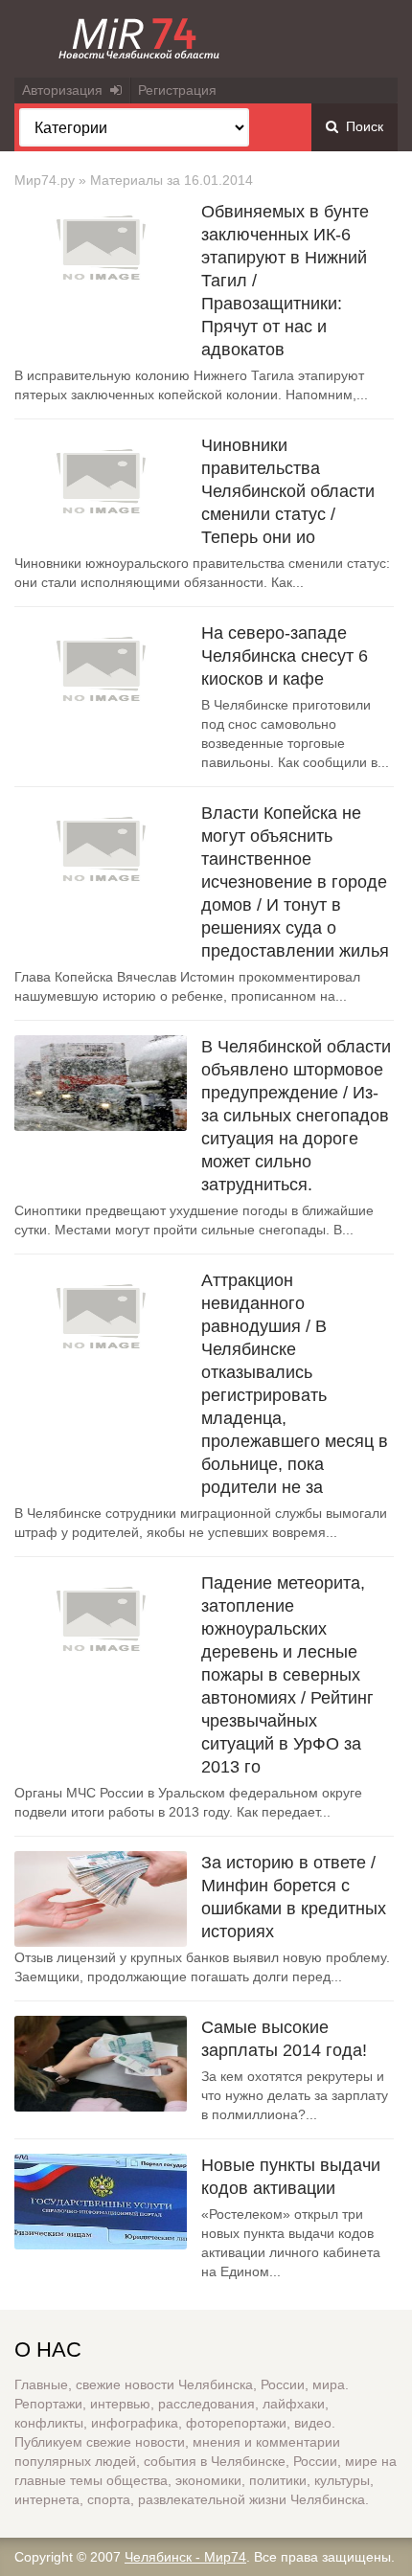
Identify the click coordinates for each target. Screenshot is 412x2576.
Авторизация (66, 90)
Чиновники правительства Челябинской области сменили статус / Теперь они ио (288, 491)
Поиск (361, 126)
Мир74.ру (45, 180)
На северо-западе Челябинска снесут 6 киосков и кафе (285, 656)
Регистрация (177, 90)
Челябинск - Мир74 (185, 2557)
